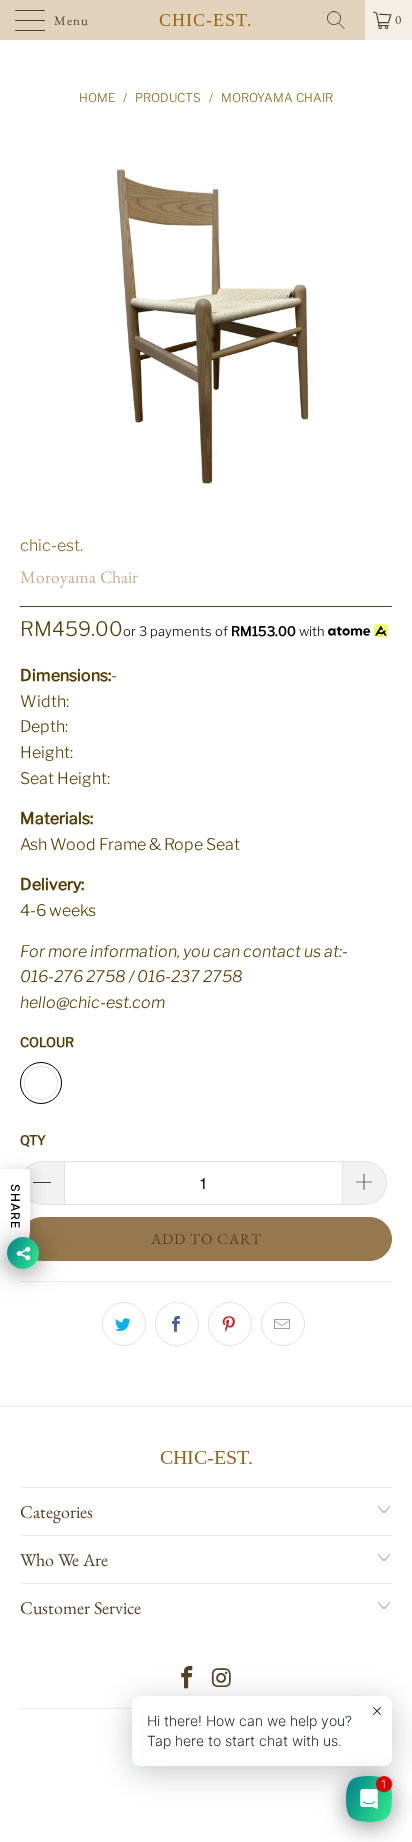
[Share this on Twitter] (124, 1324)
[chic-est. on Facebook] (188, 1679)
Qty (33, 1140)
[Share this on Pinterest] (230, 1324)
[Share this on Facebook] (177, 1324)
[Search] (343, 20)
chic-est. (206, 20)
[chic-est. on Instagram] (223, 1679)
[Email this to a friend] (283, 1324)
